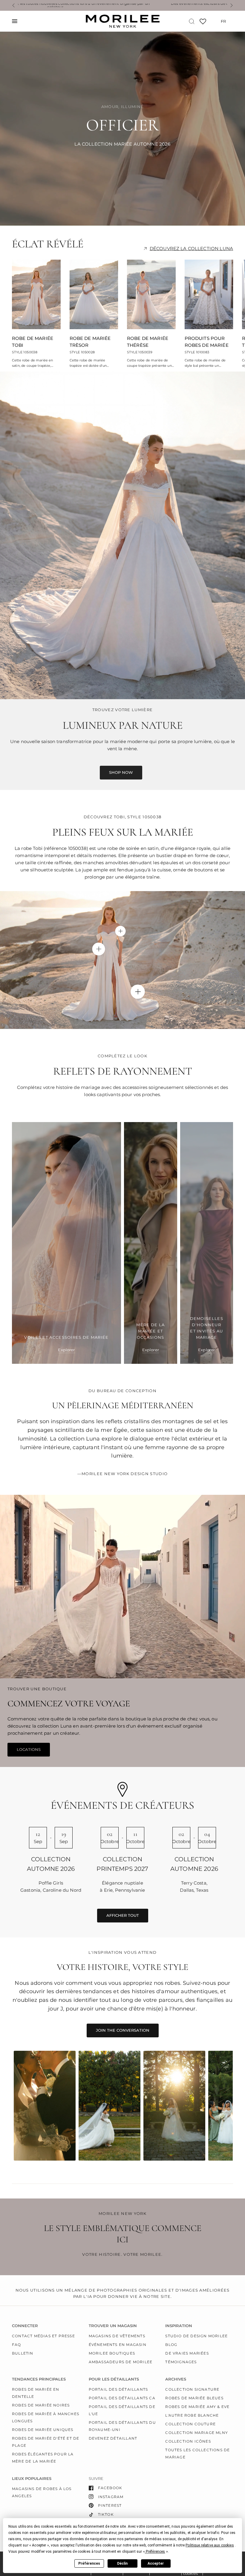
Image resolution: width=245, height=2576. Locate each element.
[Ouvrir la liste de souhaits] (203, 23)
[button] (210, 2545)
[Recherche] (192, 21)
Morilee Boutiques (112, 2353)
